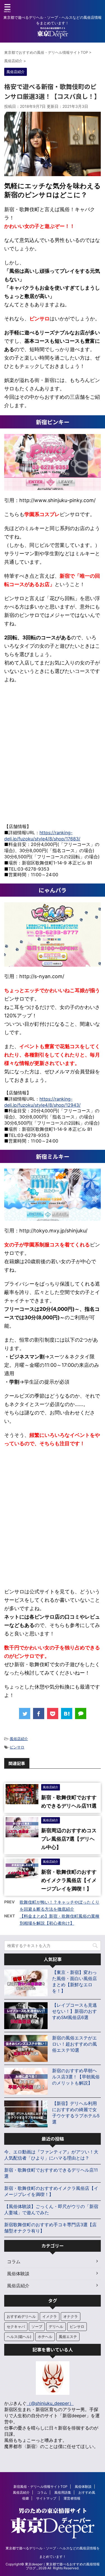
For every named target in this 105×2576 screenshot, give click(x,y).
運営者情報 (72, 2498)
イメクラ (50, 2316)
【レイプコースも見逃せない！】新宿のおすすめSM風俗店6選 (74, 2011)
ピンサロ (17, 1747)
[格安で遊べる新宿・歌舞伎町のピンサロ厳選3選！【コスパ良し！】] (67, 1714)
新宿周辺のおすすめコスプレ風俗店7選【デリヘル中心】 (69, 1839)
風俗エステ (68, 2337)
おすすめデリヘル (21, 2316)
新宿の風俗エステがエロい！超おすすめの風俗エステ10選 (74, 2044)
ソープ (37, 2326)
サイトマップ (46, 2498)
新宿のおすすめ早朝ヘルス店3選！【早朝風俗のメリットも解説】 (76, 2077)
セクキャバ (16, 2326)
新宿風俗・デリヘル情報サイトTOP (40, 2487)
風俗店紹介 (19, 1739)
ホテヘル (45, 2337)
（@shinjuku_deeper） (50, 2403)
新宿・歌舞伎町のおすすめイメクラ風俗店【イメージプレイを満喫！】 (69, 1880)
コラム (42, 2492)
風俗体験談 (83, 2487)
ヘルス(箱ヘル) (19, 2337)
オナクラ (71, 2316)
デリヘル (56, 2326)
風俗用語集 (63, 2492)
